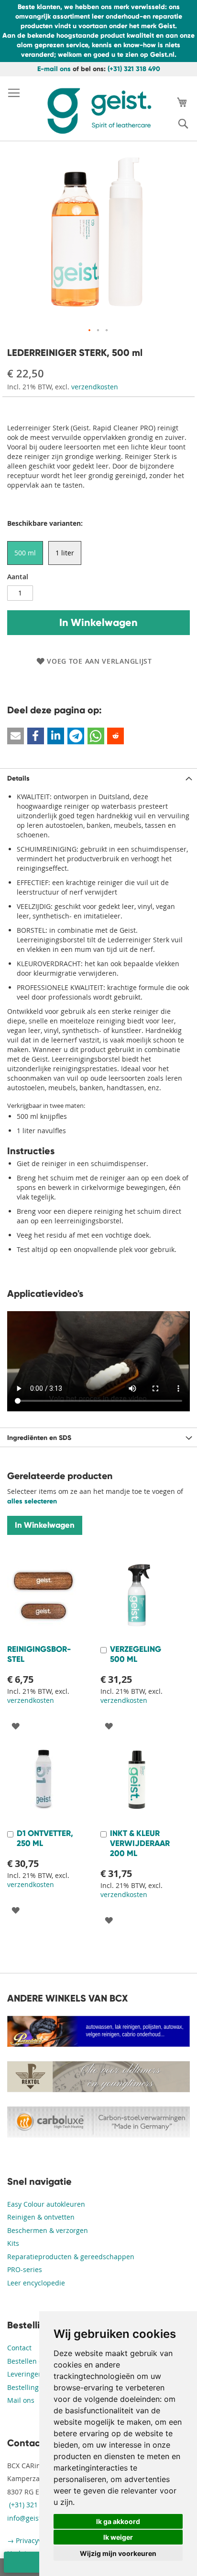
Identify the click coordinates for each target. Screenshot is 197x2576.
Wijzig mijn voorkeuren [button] (118, 2553)
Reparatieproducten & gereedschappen (71, 2257)
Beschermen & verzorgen (48, 2230)
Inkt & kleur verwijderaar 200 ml (140, 1843)
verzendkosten (95, 387)
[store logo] (98, 111)
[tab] (98, 778)
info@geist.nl (28, 2518)
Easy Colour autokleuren (46, 2204)
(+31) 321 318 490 (134, 69)
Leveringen (25, 2374)
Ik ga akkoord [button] (118, 2521)
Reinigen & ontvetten (41, 2217)
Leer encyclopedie (36, 2283)
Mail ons (21, 2400)
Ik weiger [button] (118, 2537)
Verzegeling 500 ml (136, 1654)
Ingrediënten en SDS (39, 1438)
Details (18, 778)
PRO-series (25, 2269)
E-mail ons (54, 69)
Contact (19, 2348)
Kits (13, 2243)
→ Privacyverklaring (39, 2540)
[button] (90, 331)
